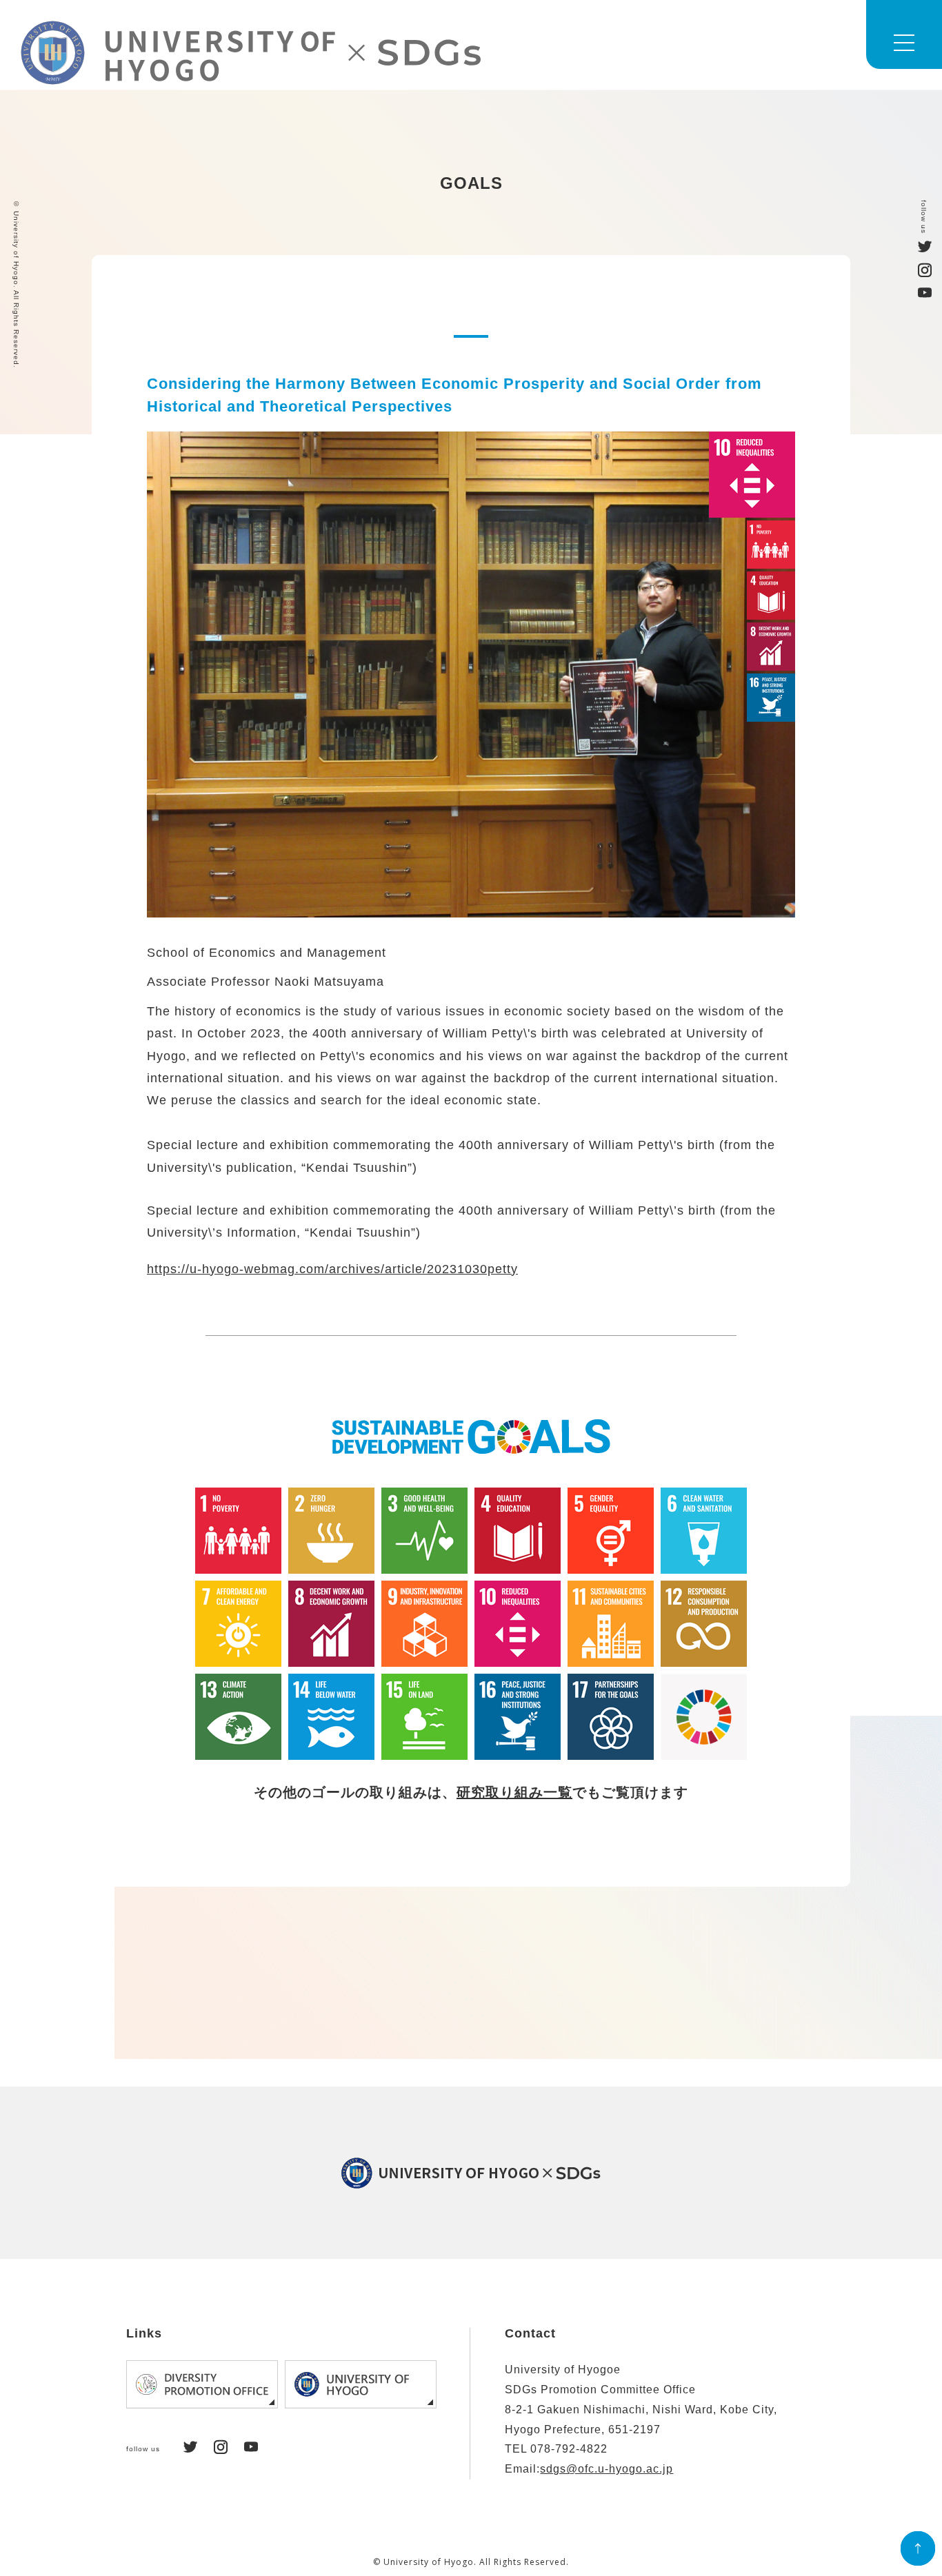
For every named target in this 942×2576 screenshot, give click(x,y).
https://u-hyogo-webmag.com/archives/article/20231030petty (332, 1269)
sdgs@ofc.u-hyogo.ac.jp (607, 2469)
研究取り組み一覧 (514, 1792)
